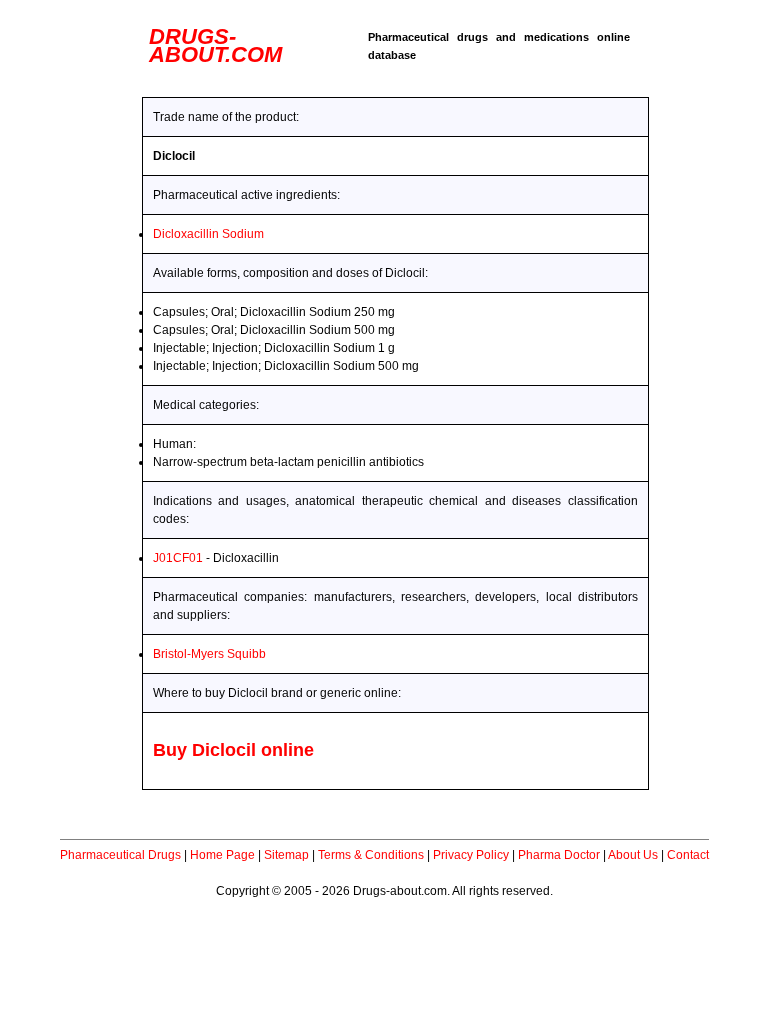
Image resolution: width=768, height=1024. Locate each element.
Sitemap (286, 855)
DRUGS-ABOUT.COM (215, 45)
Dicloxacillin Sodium (208, 234)
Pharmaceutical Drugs (120, 855)
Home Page (222, 855)
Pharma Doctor (559, 855)
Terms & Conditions (371, 855)
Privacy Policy (471, 855)
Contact (688, 855)
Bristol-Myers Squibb (209, 654)
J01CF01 (178, 558)
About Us (633, 855)
